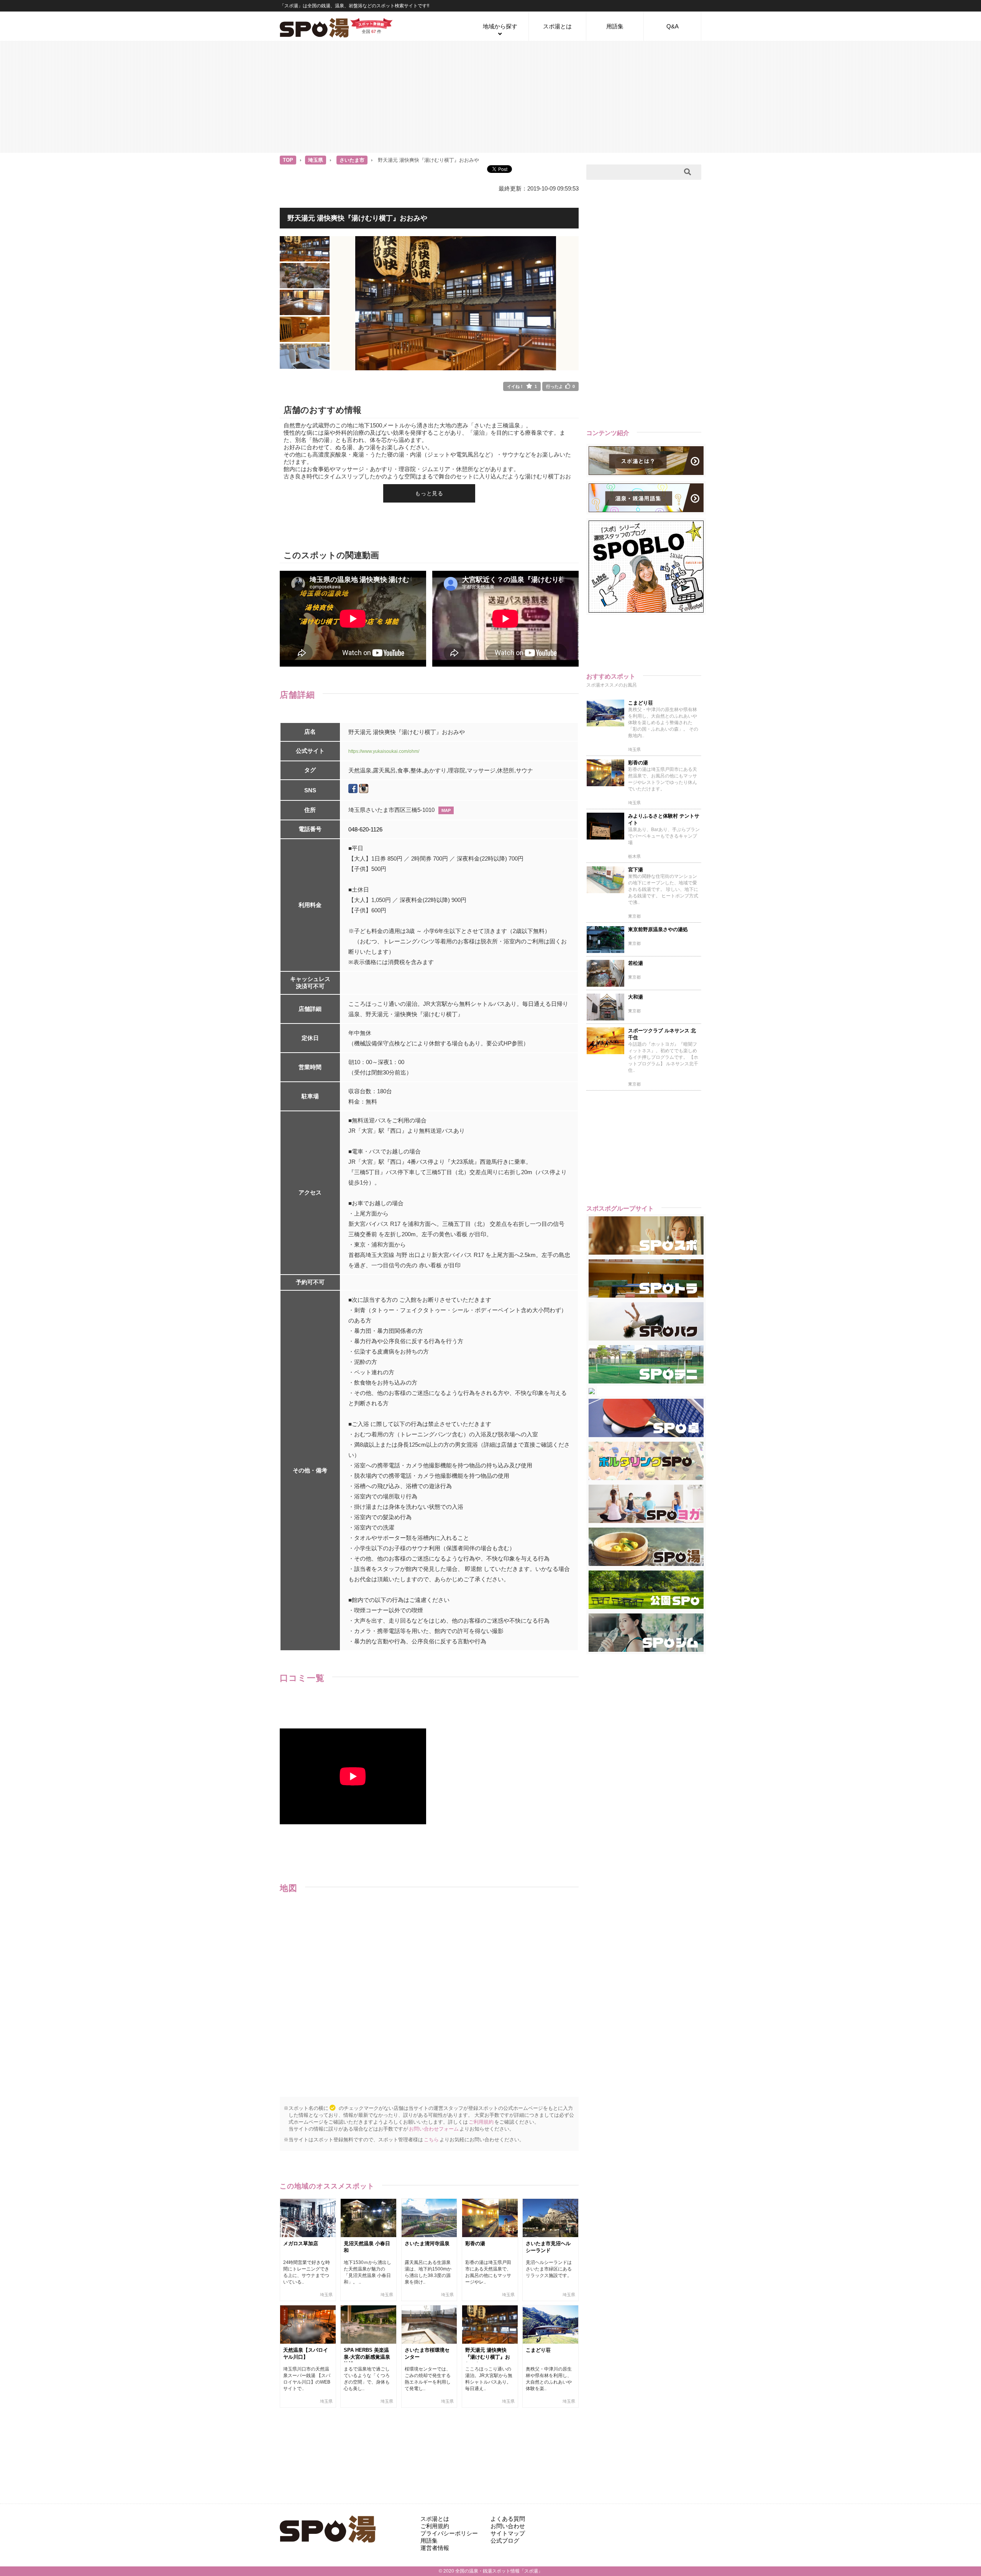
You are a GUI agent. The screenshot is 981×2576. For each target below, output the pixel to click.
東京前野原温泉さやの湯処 (658, 929)
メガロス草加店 (301, 2243)
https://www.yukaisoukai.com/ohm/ (384, 751)
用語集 (615, 26)
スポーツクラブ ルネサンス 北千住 (662, 1034)
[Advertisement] (490, 96)
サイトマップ (508, 2533)
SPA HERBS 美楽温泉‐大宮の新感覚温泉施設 (367, 2357)
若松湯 (636, 963)
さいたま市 (352, 160)
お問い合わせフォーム (434, 2129)
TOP (288, 160)
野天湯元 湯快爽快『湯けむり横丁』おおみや (488, 2357)
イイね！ (522, 386)
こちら (431, 2140)
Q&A (673, 26)
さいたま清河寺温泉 (427, 2243)
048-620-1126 (365, 829)
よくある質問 (508, 2519)
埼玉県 (316, 160)
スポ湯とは (557, 26)
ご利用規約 (481, 2122)
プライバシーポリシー (449, 2533)
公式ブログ (505, 2541)
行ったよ (560, 386)
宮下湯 (636, 870)
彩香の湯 (475, 2243)
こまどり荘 (538, 2350)
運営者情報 (435, 2548)
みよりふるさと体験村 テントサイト (664, 819)
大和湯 (636, 997)
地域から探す (500, 26)
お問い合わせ (508, 2526)
